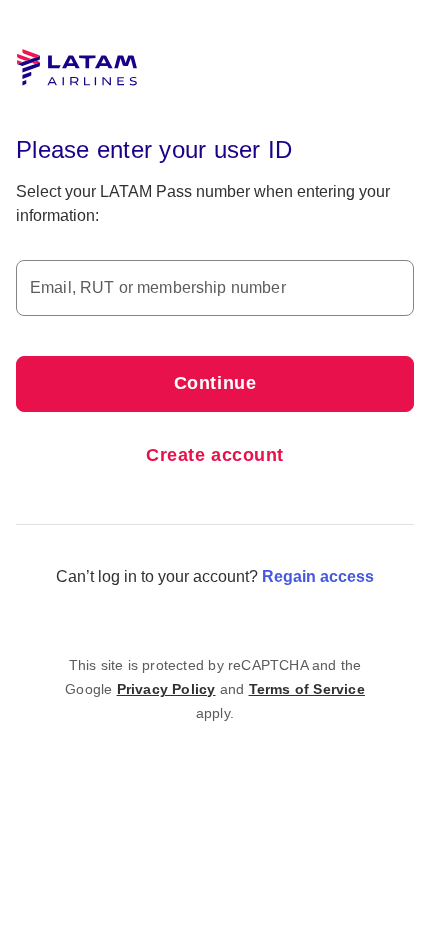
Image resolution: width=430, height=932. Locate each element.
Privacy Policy (166, 689)
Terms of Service (307, 689)
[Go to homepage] (77, 68)
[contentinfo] (215, 689)
